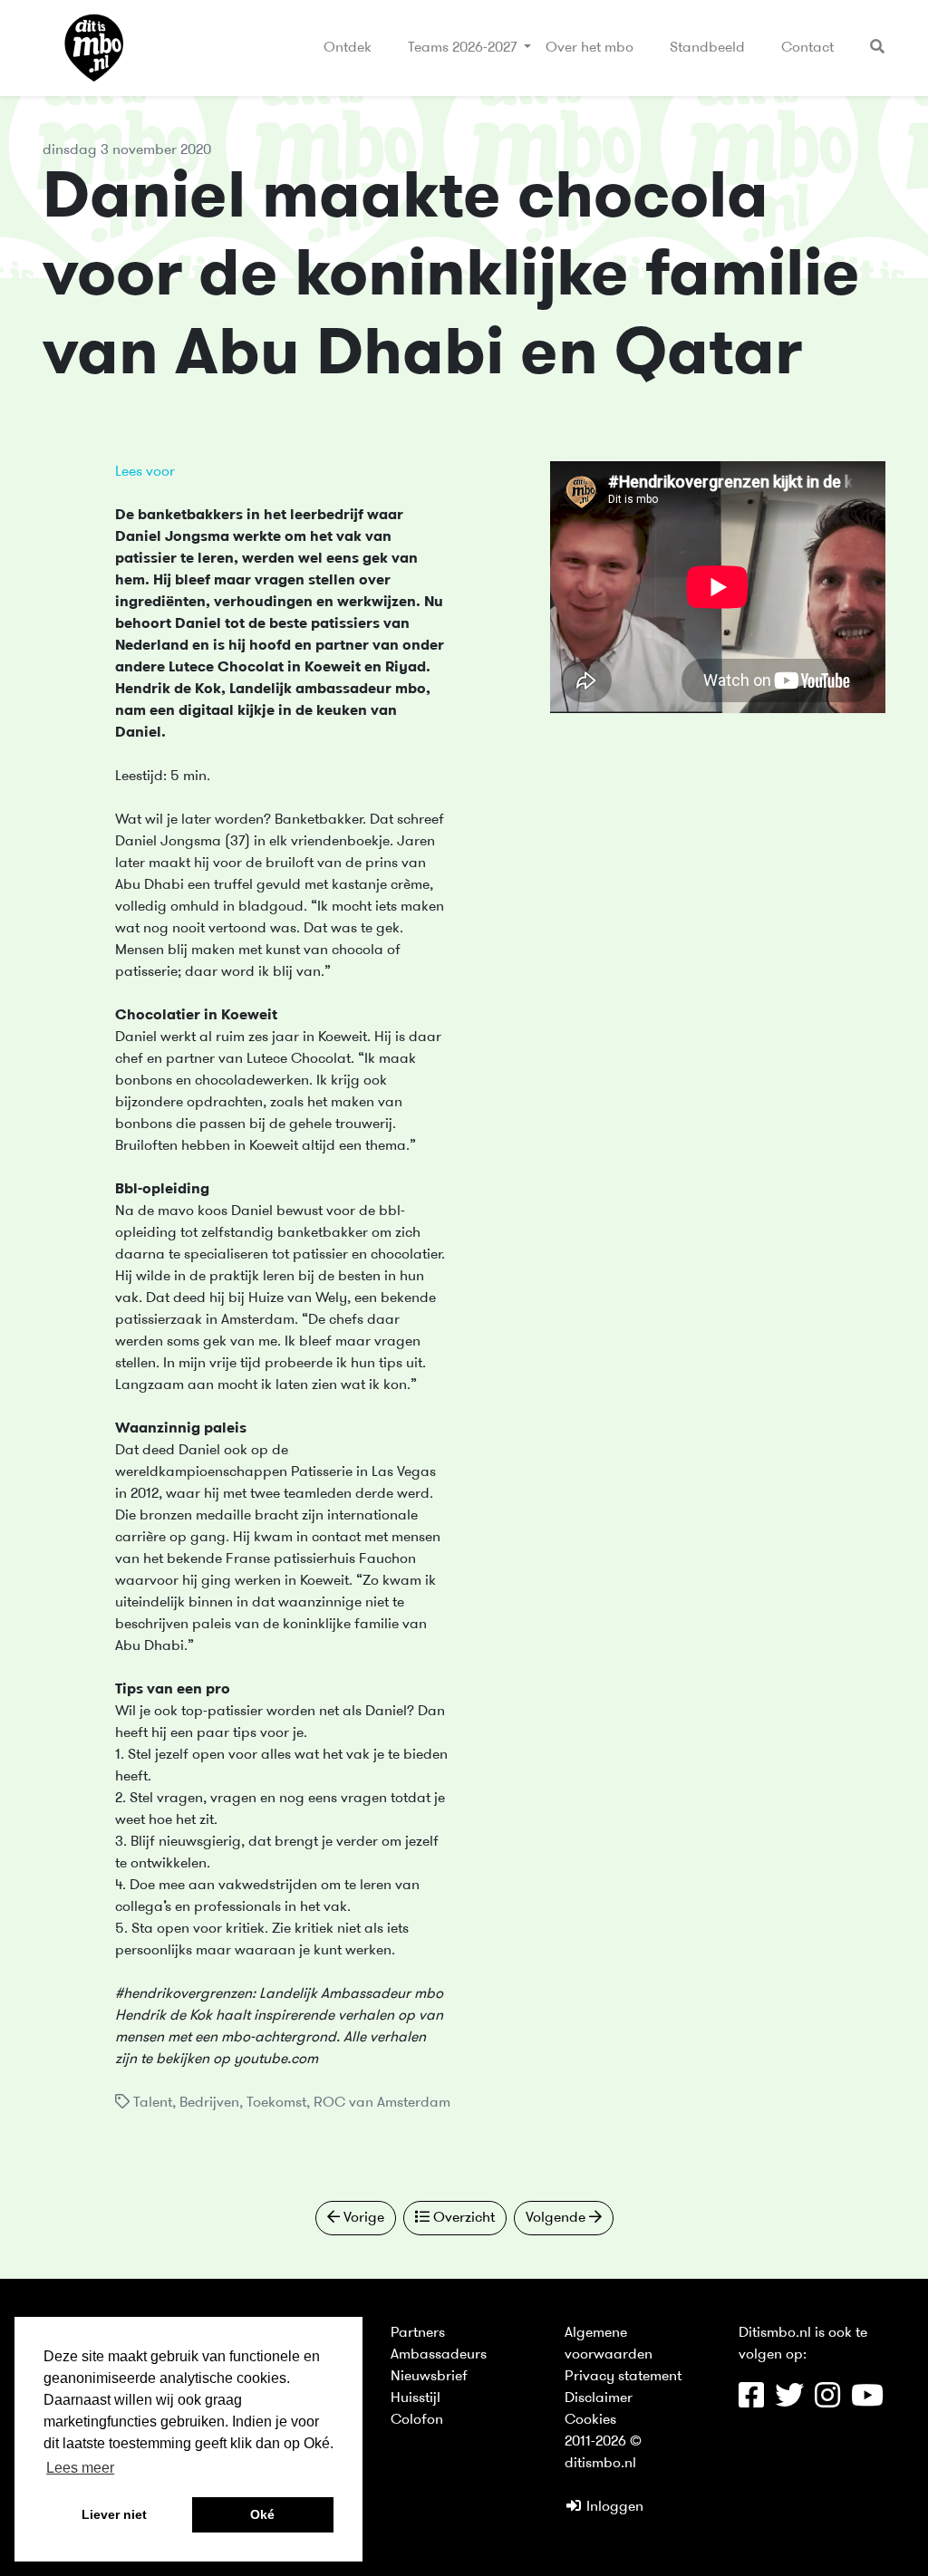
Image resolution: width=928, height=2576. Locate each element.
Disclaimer (599, 2398)
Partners (418, 2333)
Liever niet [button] (114, 2514)
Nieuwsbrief (429, 2377)
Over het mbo (590, 48)
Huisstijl (416, 2398)
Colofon (417, 2420)
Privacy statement (623, 2377)
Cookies (590, 2420)
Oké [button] (262, 2514)
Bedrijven (209, 2103)
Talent (153, 2103)
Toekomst (276, 2103)
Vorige (362, 2218)
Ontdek (348, 48)
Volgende (557, 2218)
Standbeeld (707, 48)
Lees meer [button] (80, 2468)
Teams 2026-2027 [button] (464, 48)
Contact (807, 48)
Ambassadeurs (439, 2355)
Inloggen (613, 2507)
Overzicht (462, 2218)
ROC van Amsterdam (382, 2103)
